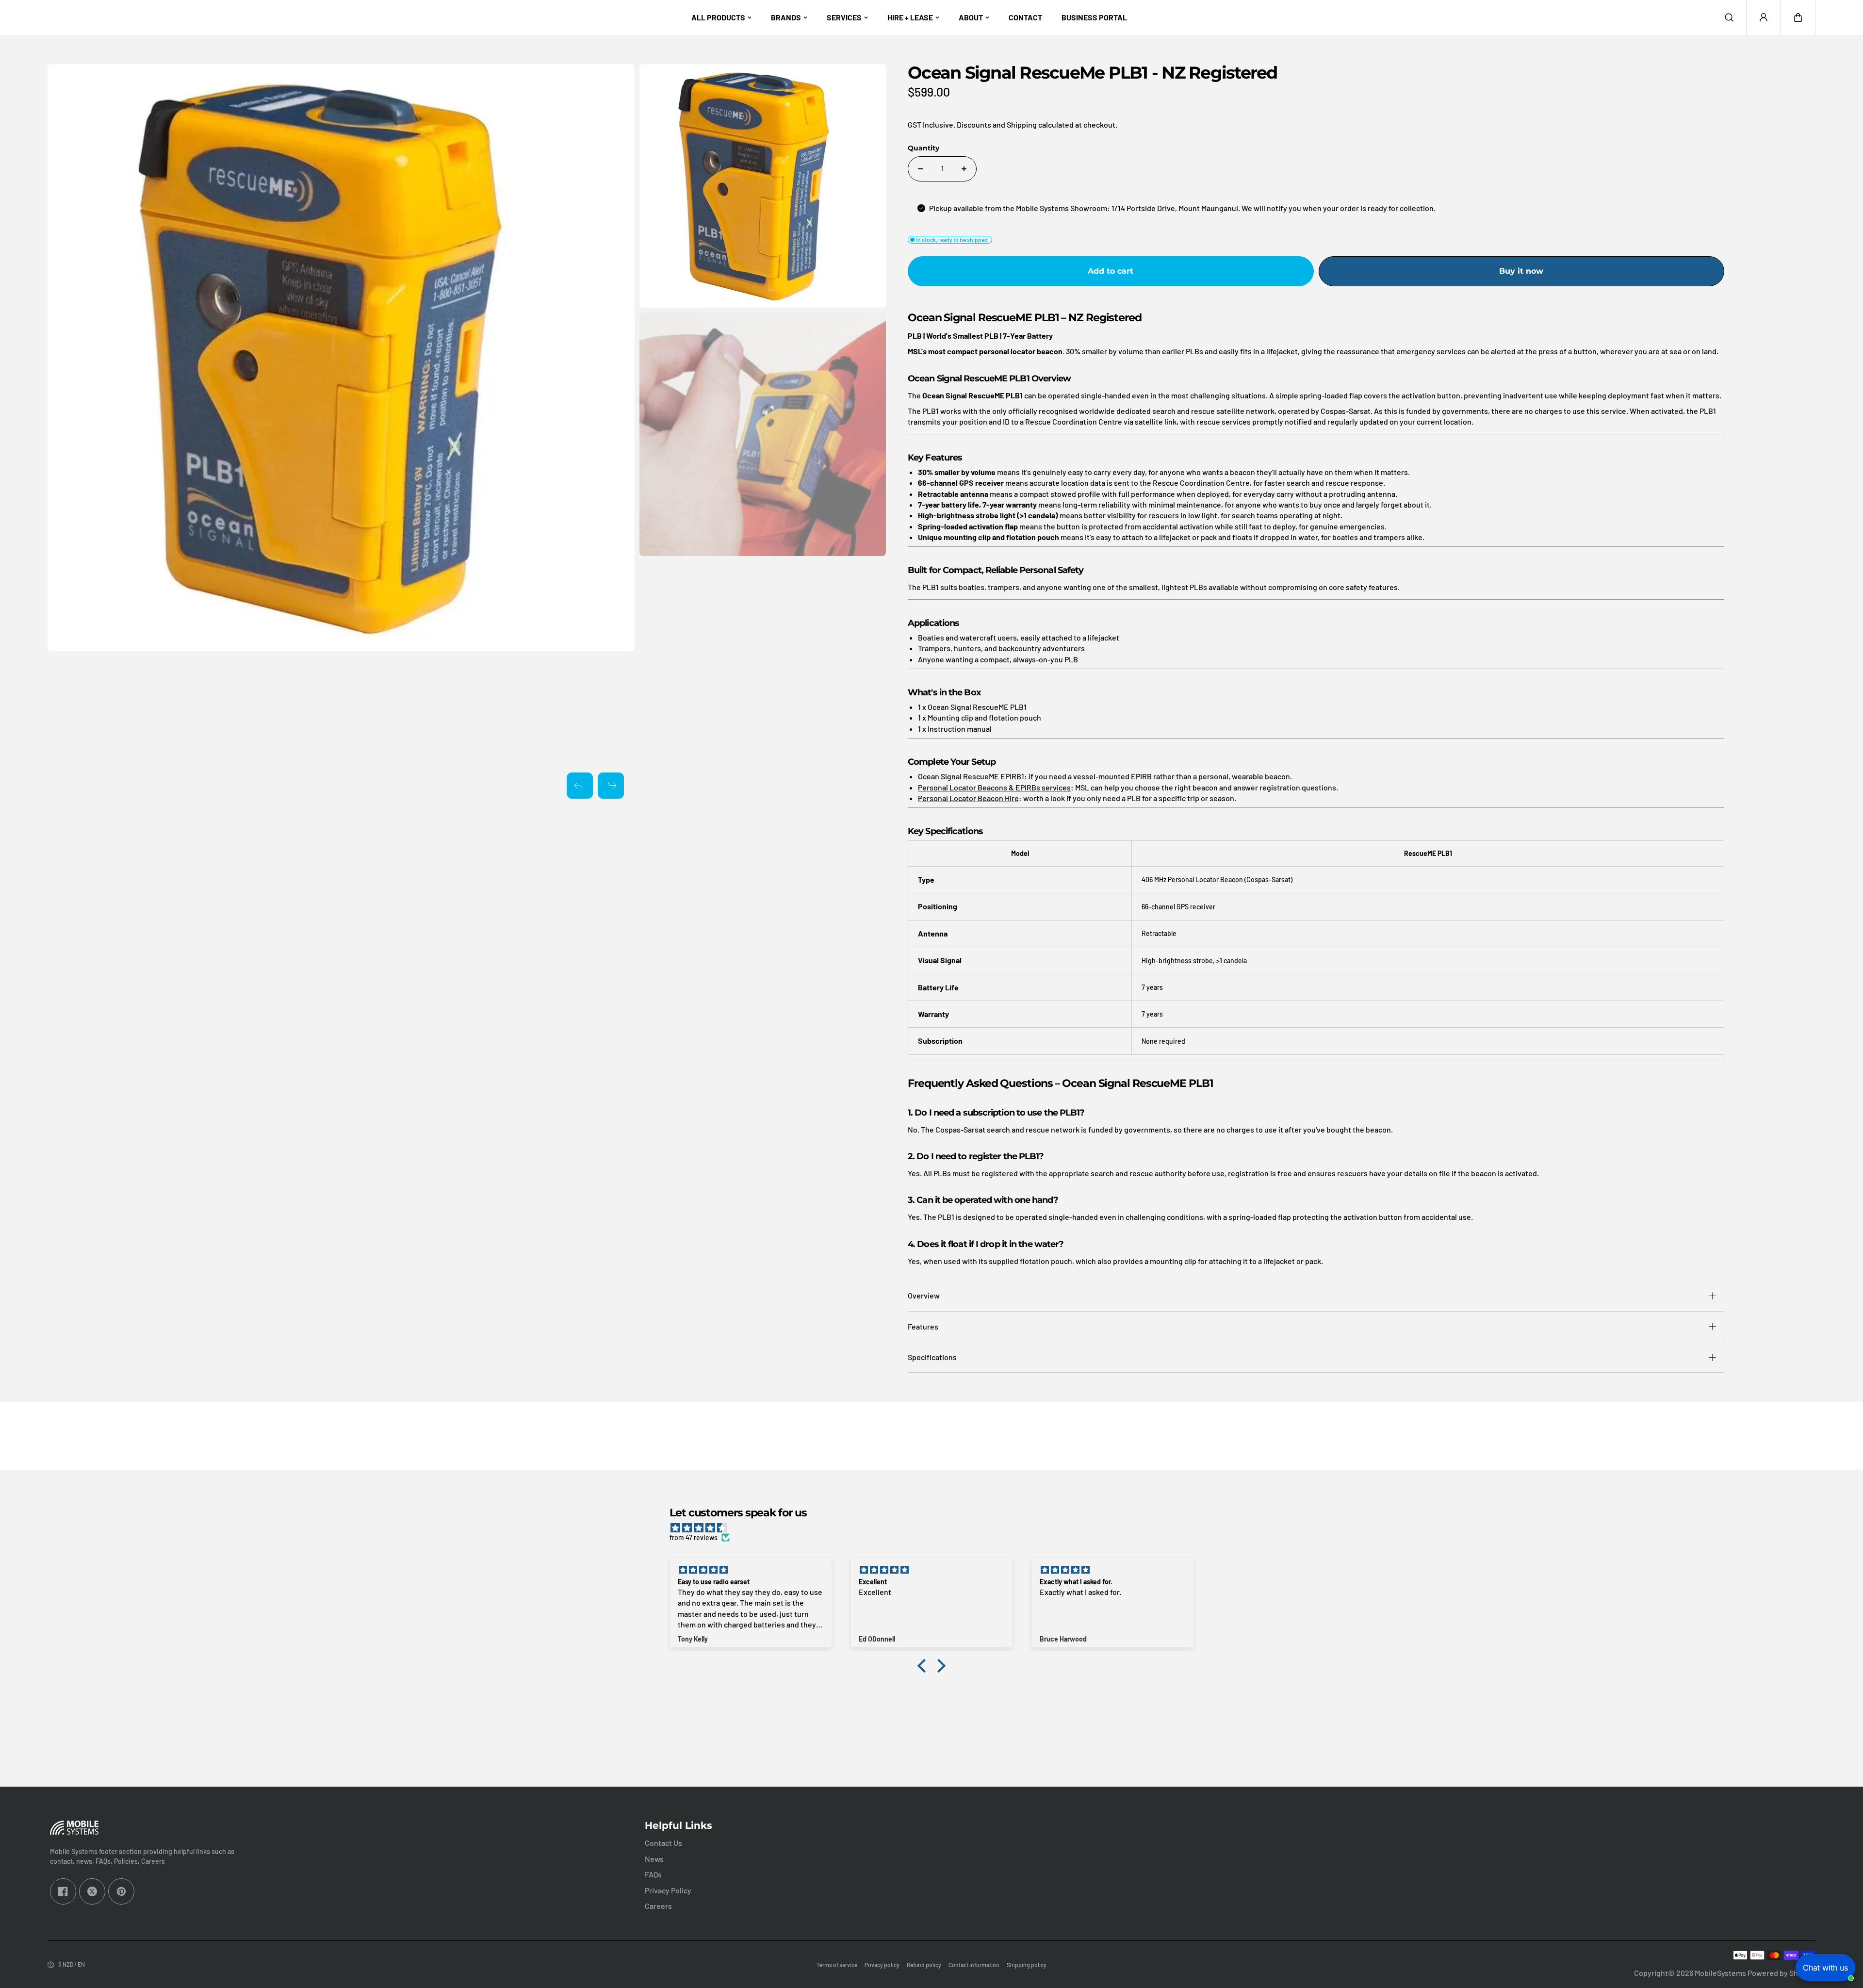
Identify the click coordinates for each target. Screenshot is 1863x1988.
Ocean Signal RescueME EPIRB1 (971, 776)
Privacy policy (882, 1965)
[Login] (1764, 17)
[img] (936, 1528)
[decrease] (920, 169)
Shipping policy (1027, 1965)
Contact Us (663, 1843)
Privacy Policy (668, 1890)
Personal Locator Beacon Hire (968, 798)
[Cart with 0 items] (1798, 17)
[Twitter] (92, 1891)
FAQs (653, 1874)
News (654, 1859)
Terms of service (837, 1965)
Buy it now (1521, 271)
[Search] (1729, 17)
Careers (658, 1906)
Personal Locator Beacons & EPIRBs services (994, 787)
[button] (1798, 17)
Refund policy (924, 1965)
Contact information (974, 1965)
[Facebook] (63, 1891)
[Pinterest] (121, 1891)
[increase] (964, 169)
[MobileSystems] (77, 17)
